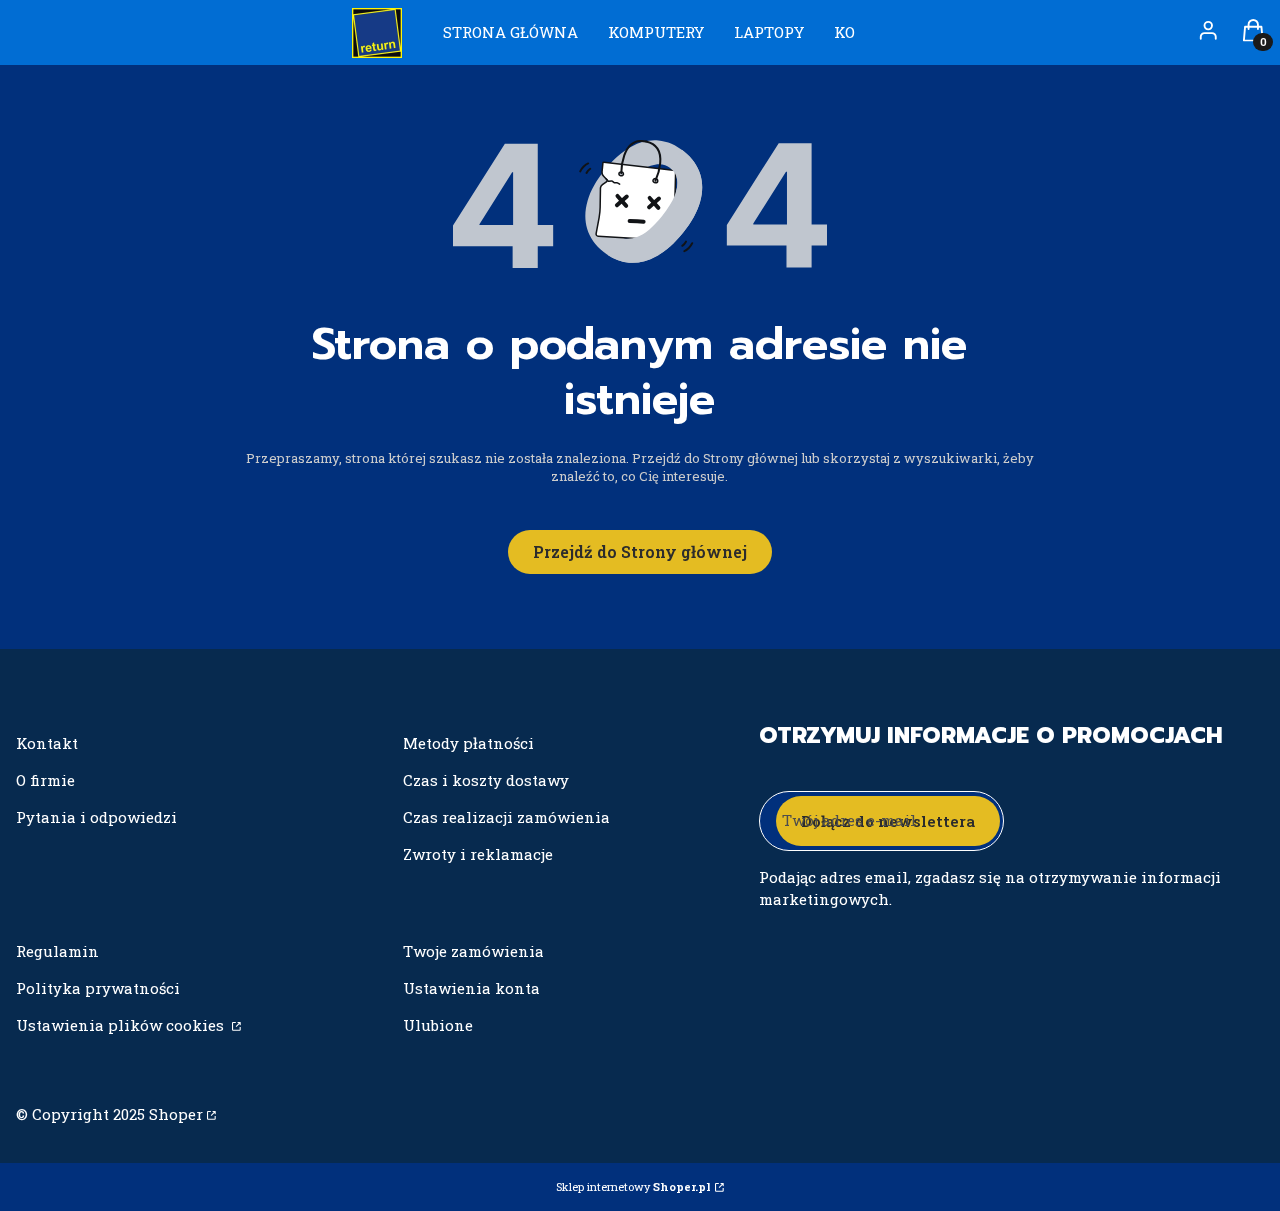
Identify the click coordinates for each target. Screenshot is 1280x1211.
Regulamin (57, 951)
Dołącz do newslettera (888, 821)
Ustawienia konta (471, 988)
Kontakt (47, 743)
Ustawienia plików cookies (122, 1025)
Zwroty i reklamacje (478, 854)
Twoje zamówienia (473, 951)
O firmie (45, 780)
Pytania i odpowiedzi (96, 817)
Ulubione (438, 1025)
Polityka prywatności (98, 988)
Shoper (176, 1114)
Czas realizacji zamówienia (506, 817)
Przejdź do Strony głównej (640, 551)
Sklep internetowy (633, 1186)
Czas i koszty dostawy (486, 780)
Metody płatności (468, 743)
